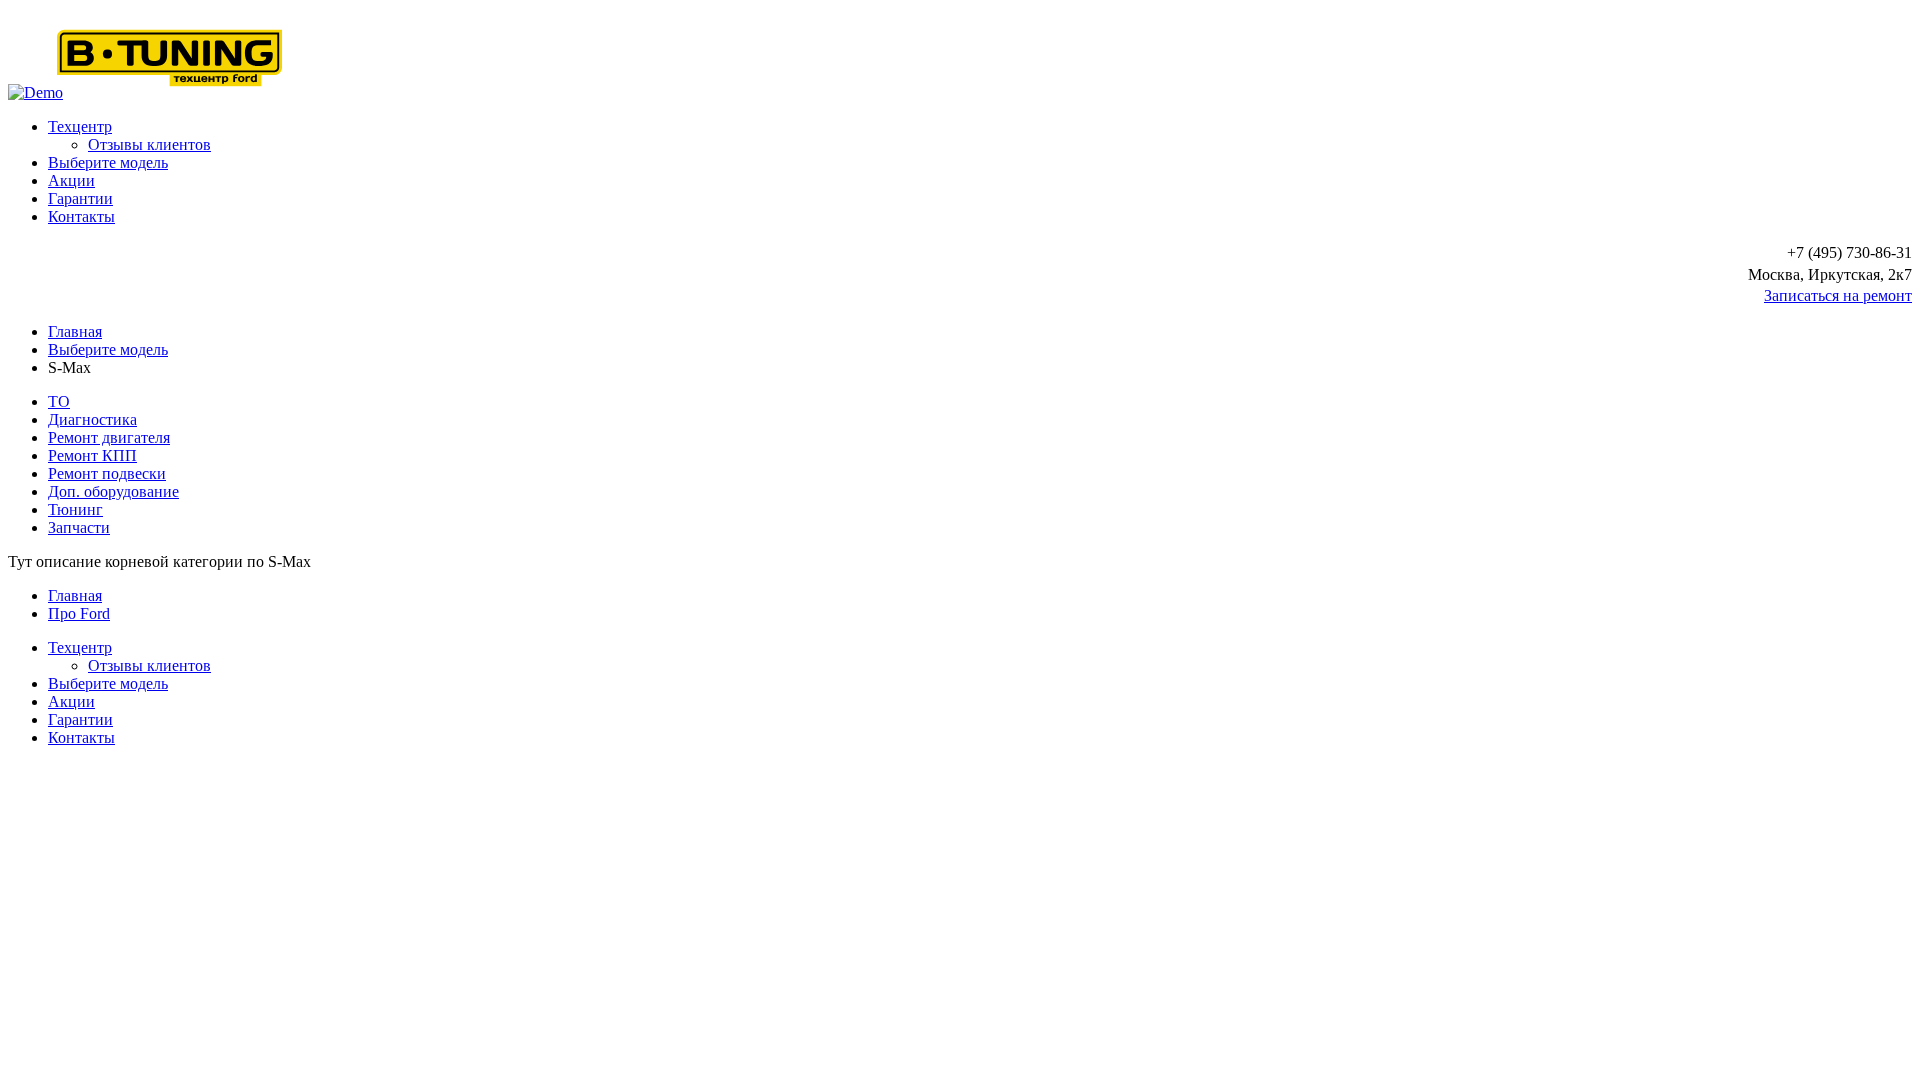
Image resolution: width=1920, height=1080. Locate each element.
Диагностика (92, 419)
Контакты (81, 216)
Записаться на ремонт (1838, 295)
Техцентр (80, 126)
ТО (59, 401)
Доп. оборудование (113, 491)
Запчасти (79, 527)
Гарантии (80, 198)
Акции (71, 180)
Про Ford (79, 613)
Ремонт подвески (107, 473)
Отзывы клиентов (149, 144)
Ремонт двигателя (109, 437)
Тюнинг (75, 509)
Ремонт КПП (92, 455)
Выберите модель (108, 162)
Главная (75, 331)
